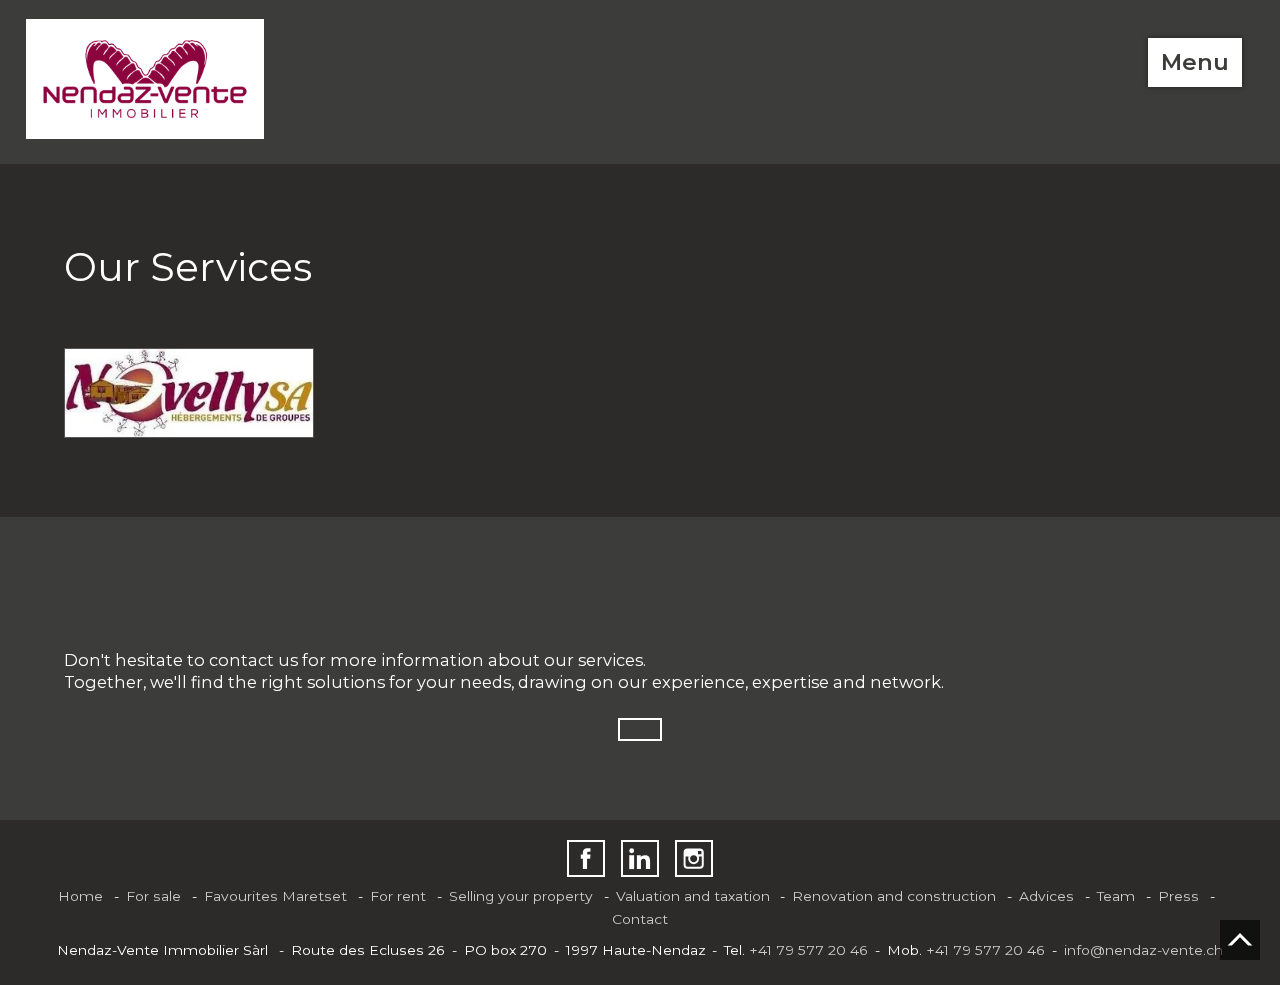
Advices (1046, 896)
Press (1178, 896)
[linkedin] (639, 858)
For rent (398, 896)
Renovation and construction (894, 896)
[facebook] (585, 858)
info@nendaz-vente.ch (1143, 950)
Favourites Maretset (275, 896)
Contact (640, 919)
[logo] (145, 79)
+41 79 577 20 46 (808, 950)
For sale (153, 896)
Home (80, 896)
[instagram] (693, 858)
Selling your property (521, 896)
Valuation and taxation (693, 896)
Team (1116, 896)
